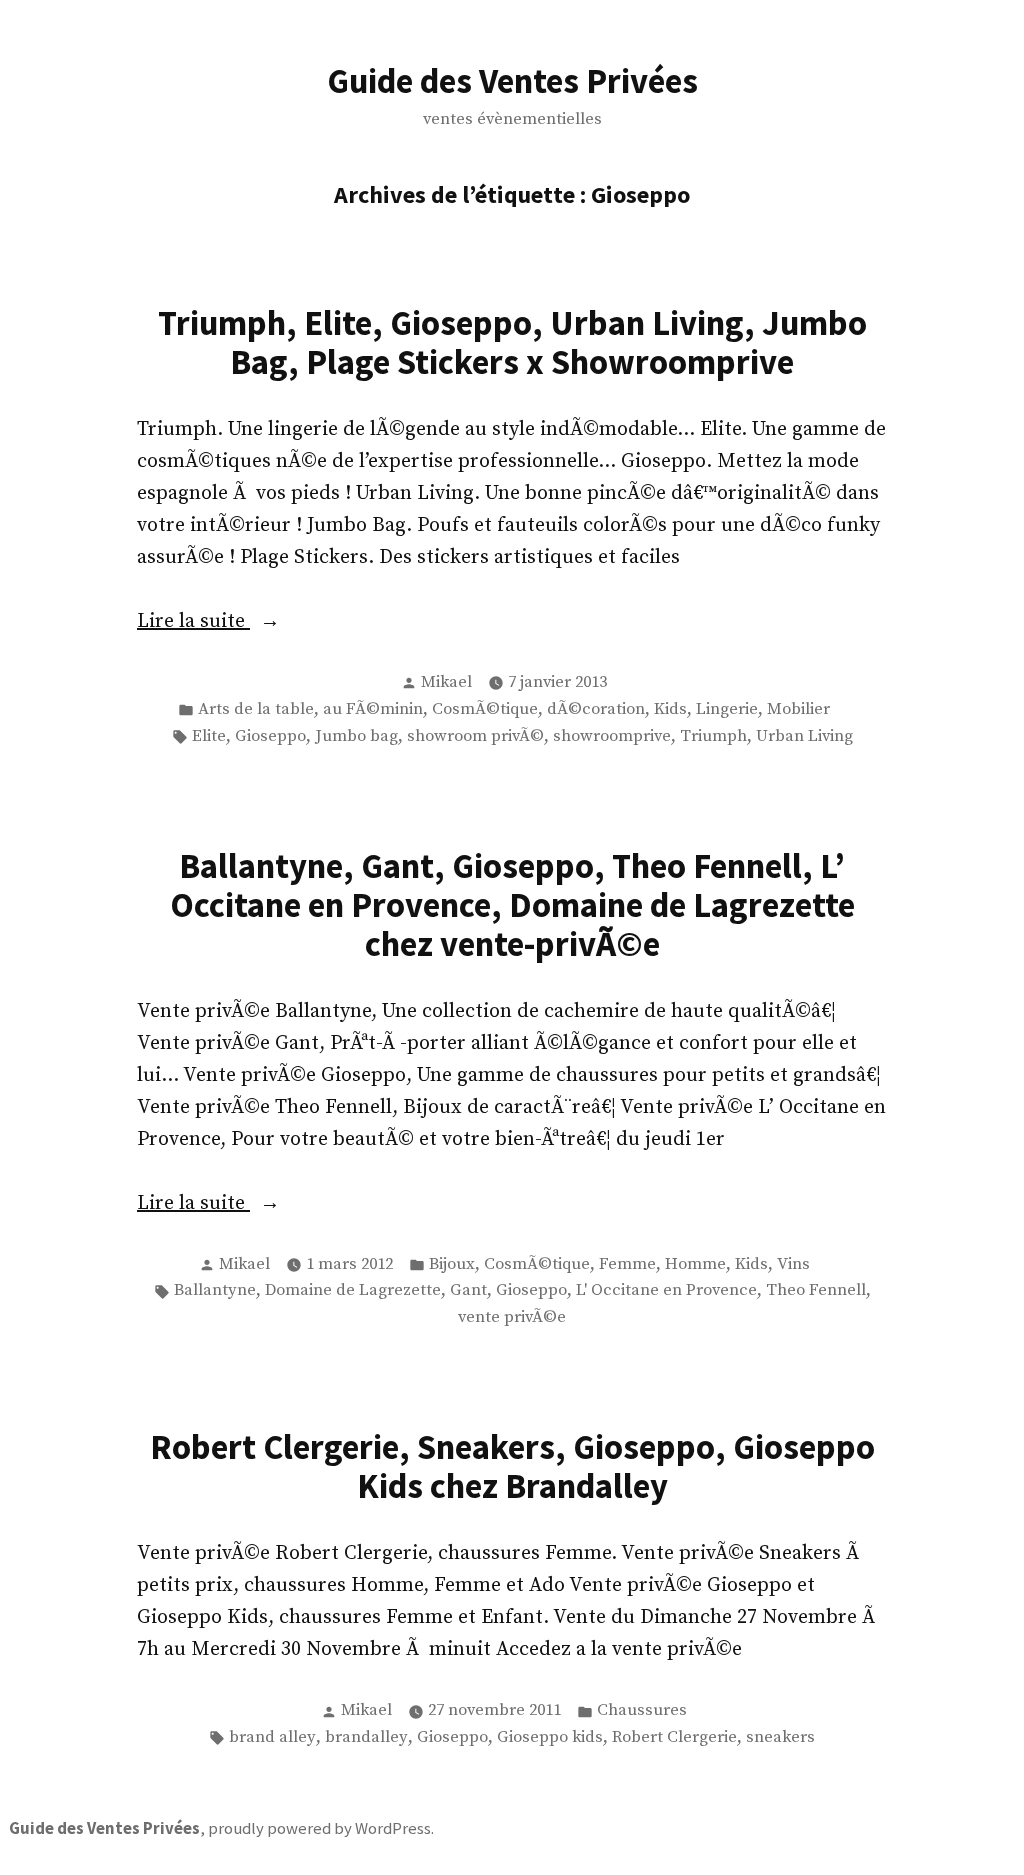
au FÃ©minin (373, 709)
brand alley (272, 1737)
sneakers (780, 1737)
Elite (209, 736)
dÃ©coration (596, 709)
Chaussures (642, 1710)
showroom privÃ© (475, 736)
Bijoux (452, 1264)
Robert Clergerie (674, 1737)
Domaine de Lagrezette (353, 1290)
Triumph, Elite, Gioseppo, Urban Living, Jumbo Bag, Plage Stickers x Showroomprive (512, 342)
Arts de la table (256, 709)
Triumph (713, 736)
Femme (627, 1264)
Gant (468, 1290)
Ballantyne (215, 1290)
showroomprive (612, 736)
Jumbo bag (356, 736)
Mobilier (798, 709)
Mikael (446, 682)
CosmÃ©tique (485, 709)
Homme (695, 1264)
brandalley (366, 1737)
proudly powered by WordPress (319, 1828)
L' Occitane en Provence (666, 1290)
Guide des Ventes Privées (512, 80)
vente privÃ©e (512, 1317)
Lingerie (727, 709)
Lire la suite (273, 623)
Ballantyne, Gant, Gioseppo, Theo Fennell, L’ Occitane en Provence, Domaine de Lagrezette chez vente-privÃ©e (512, 904)
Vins (793, 1264)
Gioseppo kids (550, 1737)
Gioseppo (270, 736)
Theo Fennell (816, 1290)
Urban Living (804, 736)
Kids (670, 709)
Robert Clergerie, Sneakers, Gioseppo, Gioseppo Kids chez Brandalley (512, 1466)
